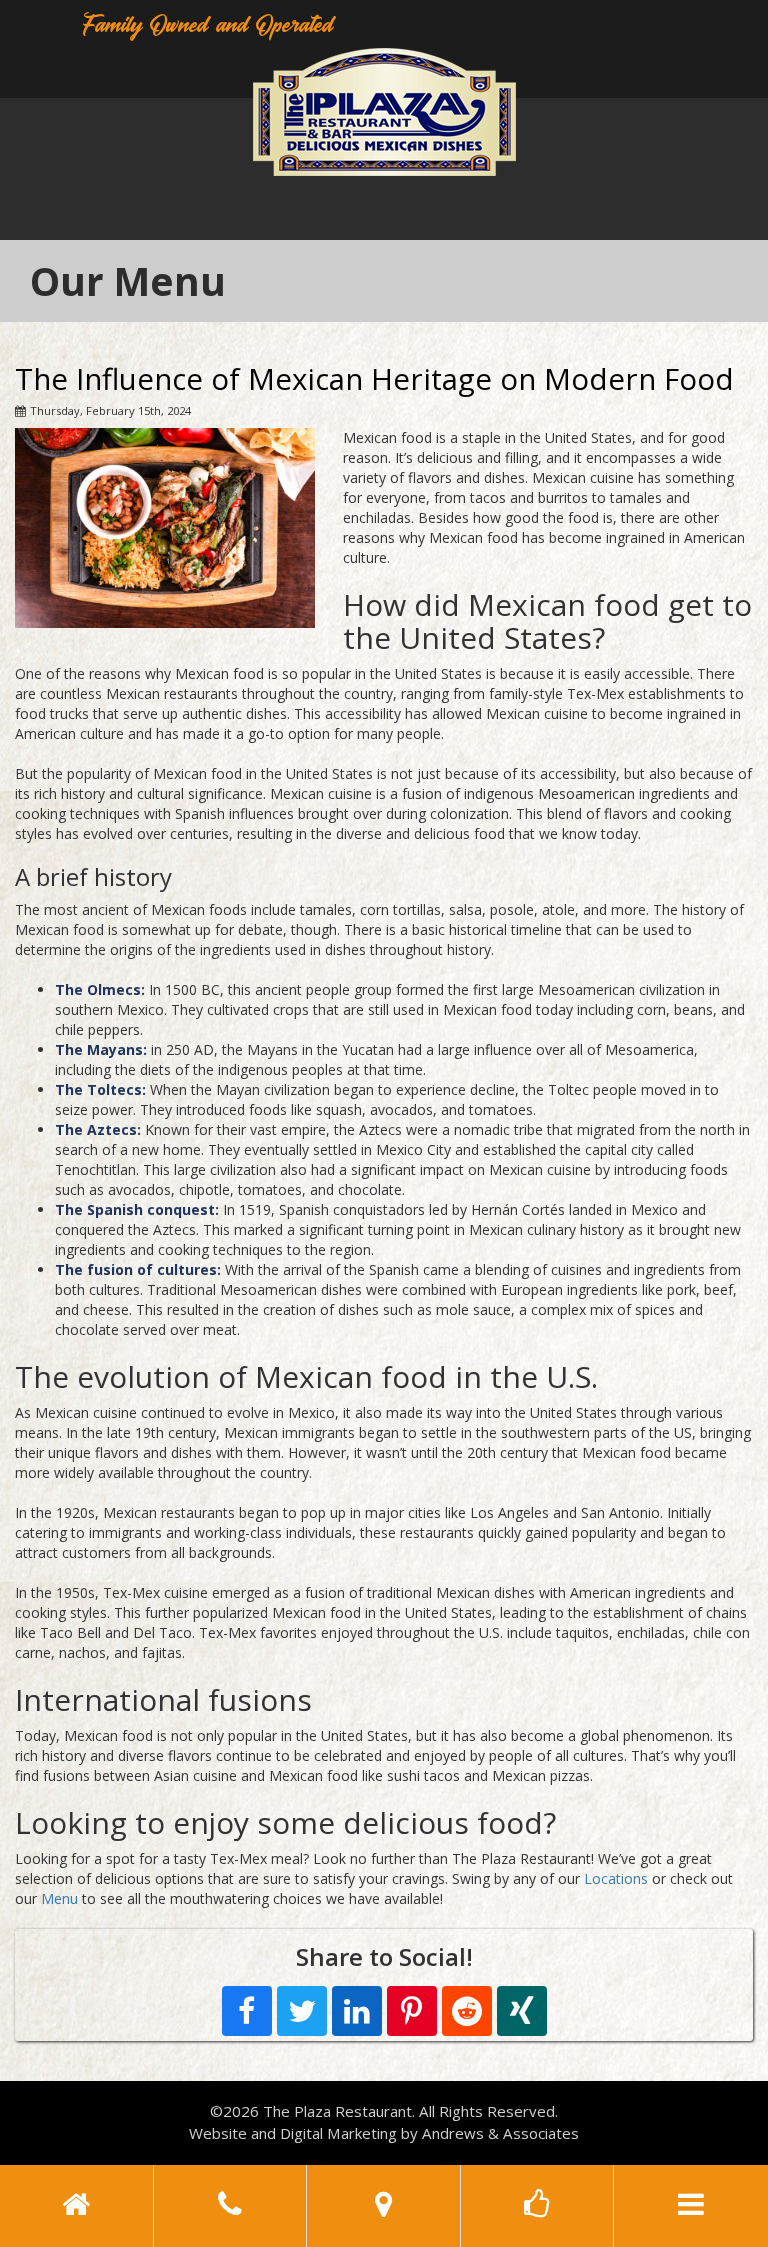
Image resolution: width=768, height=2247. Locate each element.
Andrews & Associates (500, 2133)
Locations (616, 1878)
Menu (59, 1898)
